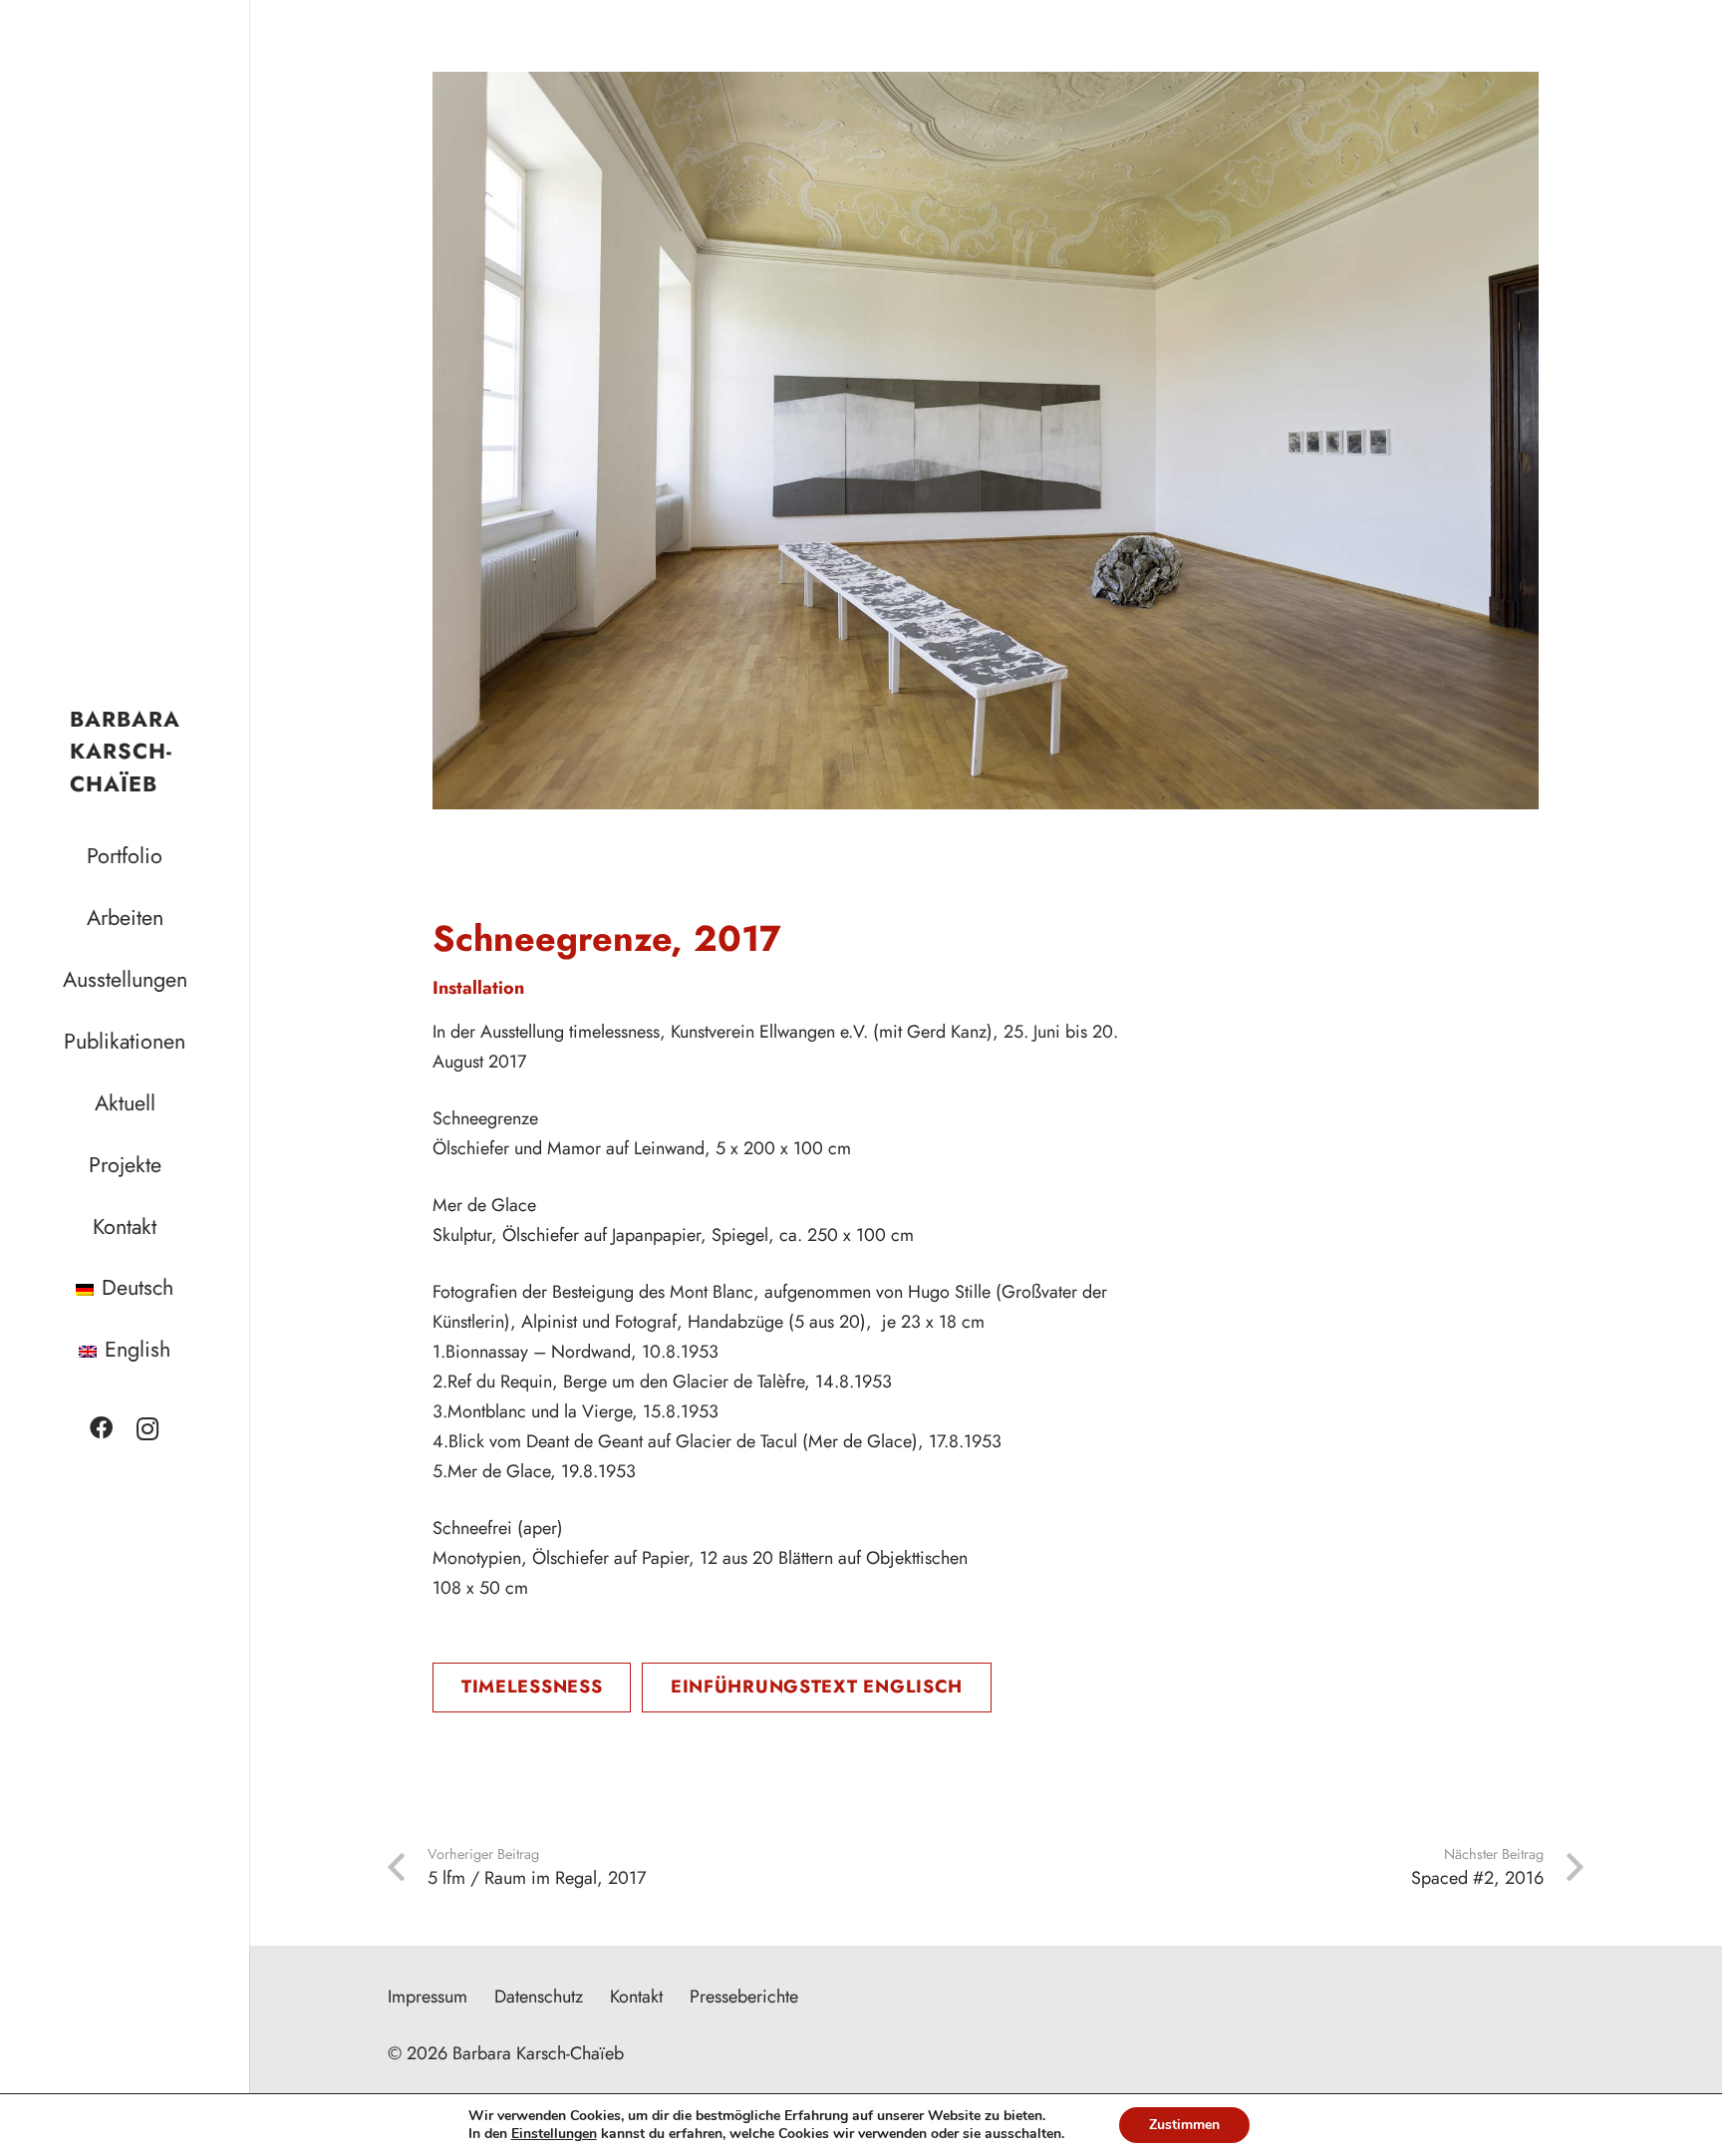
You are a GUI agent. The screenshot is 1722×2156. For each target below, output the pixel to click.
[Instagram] (148, 1429)
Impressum (428, 1997)
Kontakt (636, 1997)
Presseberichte (744, 1997)
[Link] (986, 441)
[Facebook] (101, 1429)
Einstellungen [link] (554, 2134)
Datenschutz (539, 1997)
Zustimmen (1184, 2125)
